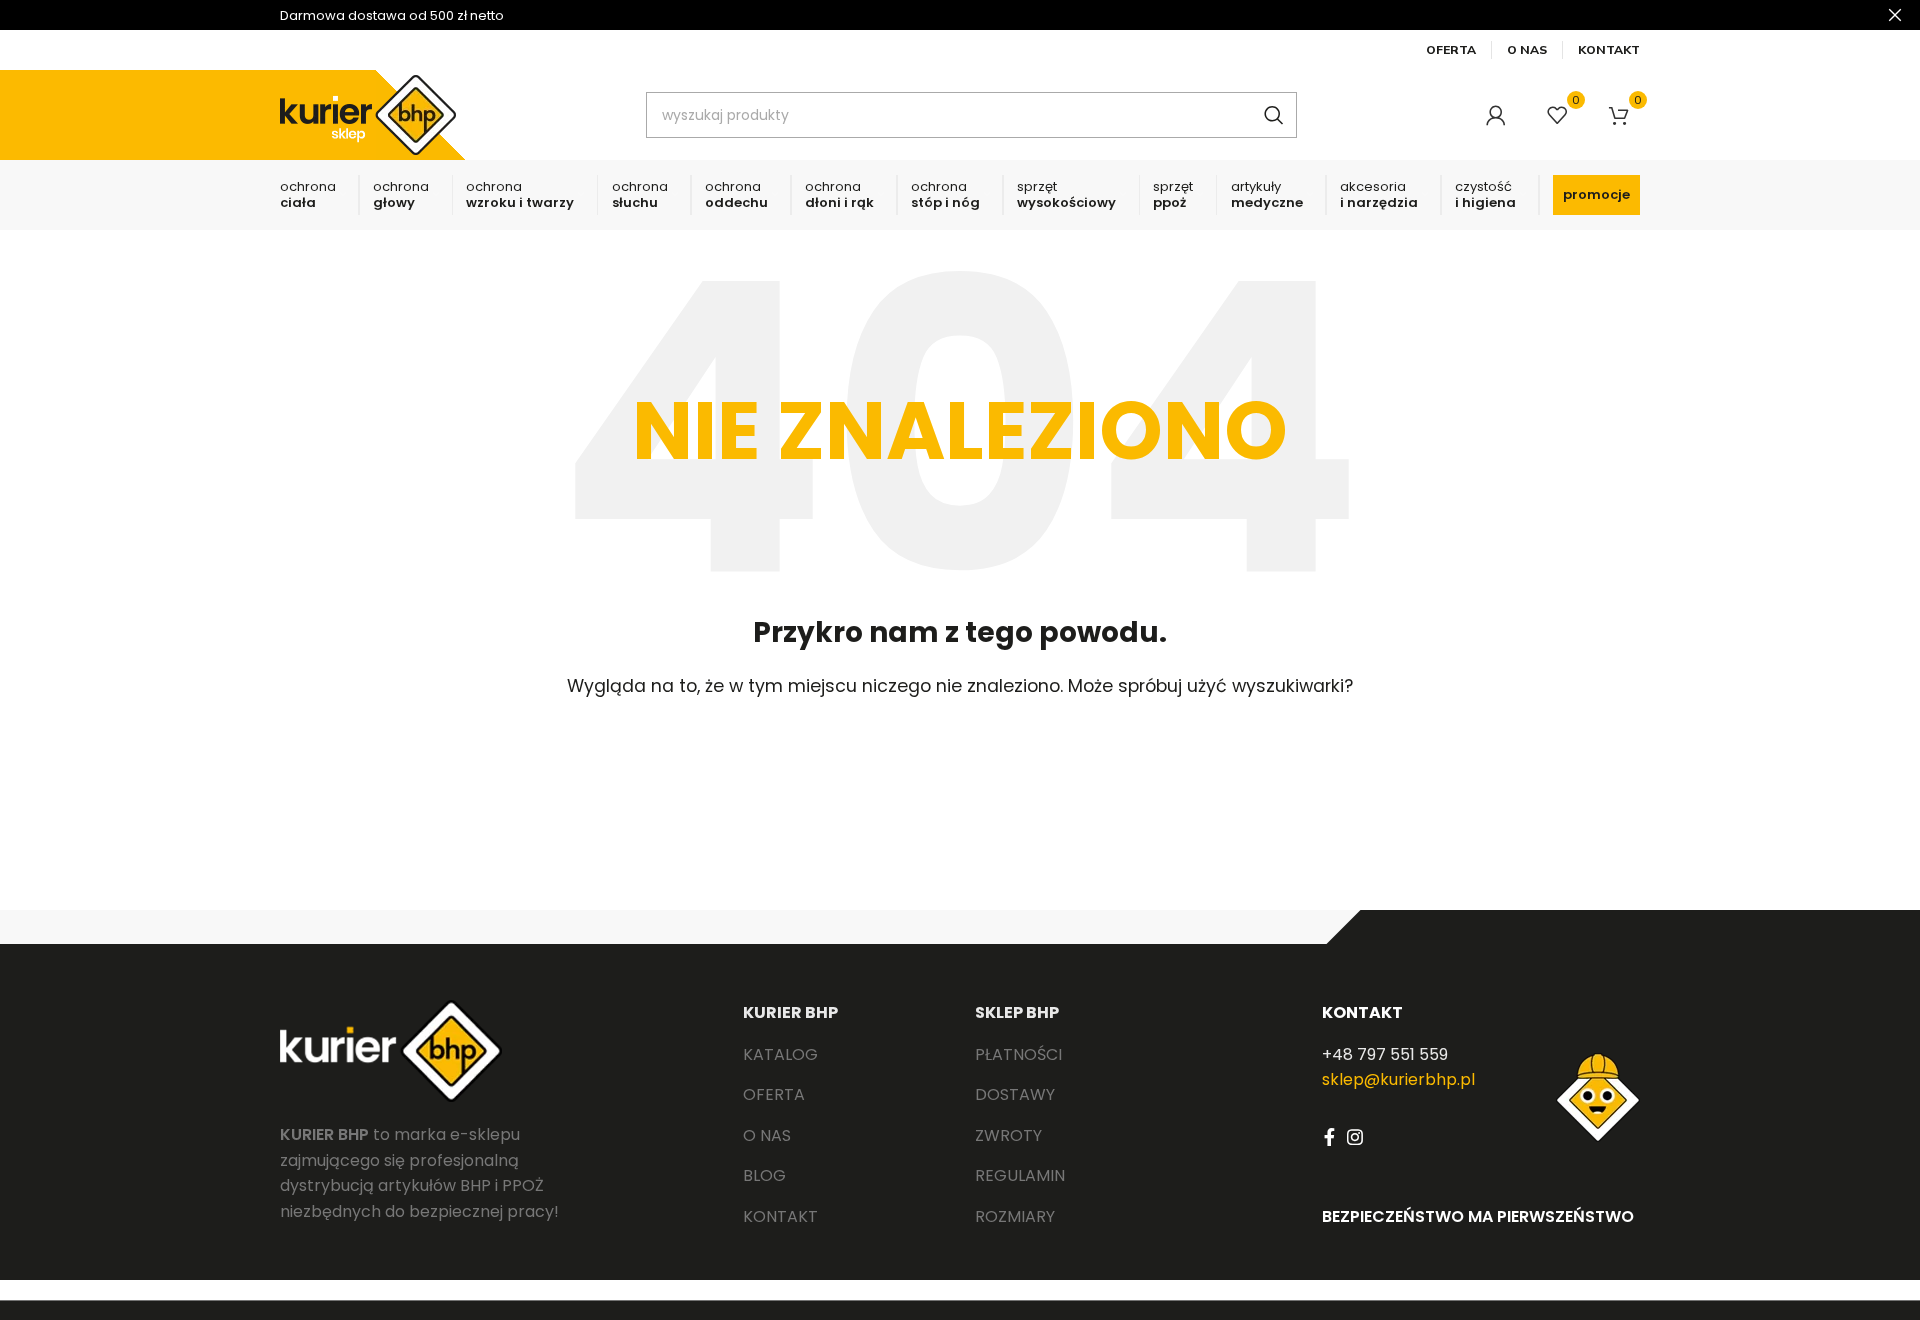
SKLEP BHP (1017, 1012)
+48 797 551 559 (1385, 1054)
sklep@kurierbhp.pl (1398, 1079)
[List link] (844, 1055)
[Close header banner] (1895, 15)
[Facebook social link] (1329, 1137)
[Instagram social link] (1355, 1137)
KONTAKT (1362, 1012)
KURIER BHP (790, 1012)
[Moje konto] (1496, 115)
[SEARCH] (1274, 115)
